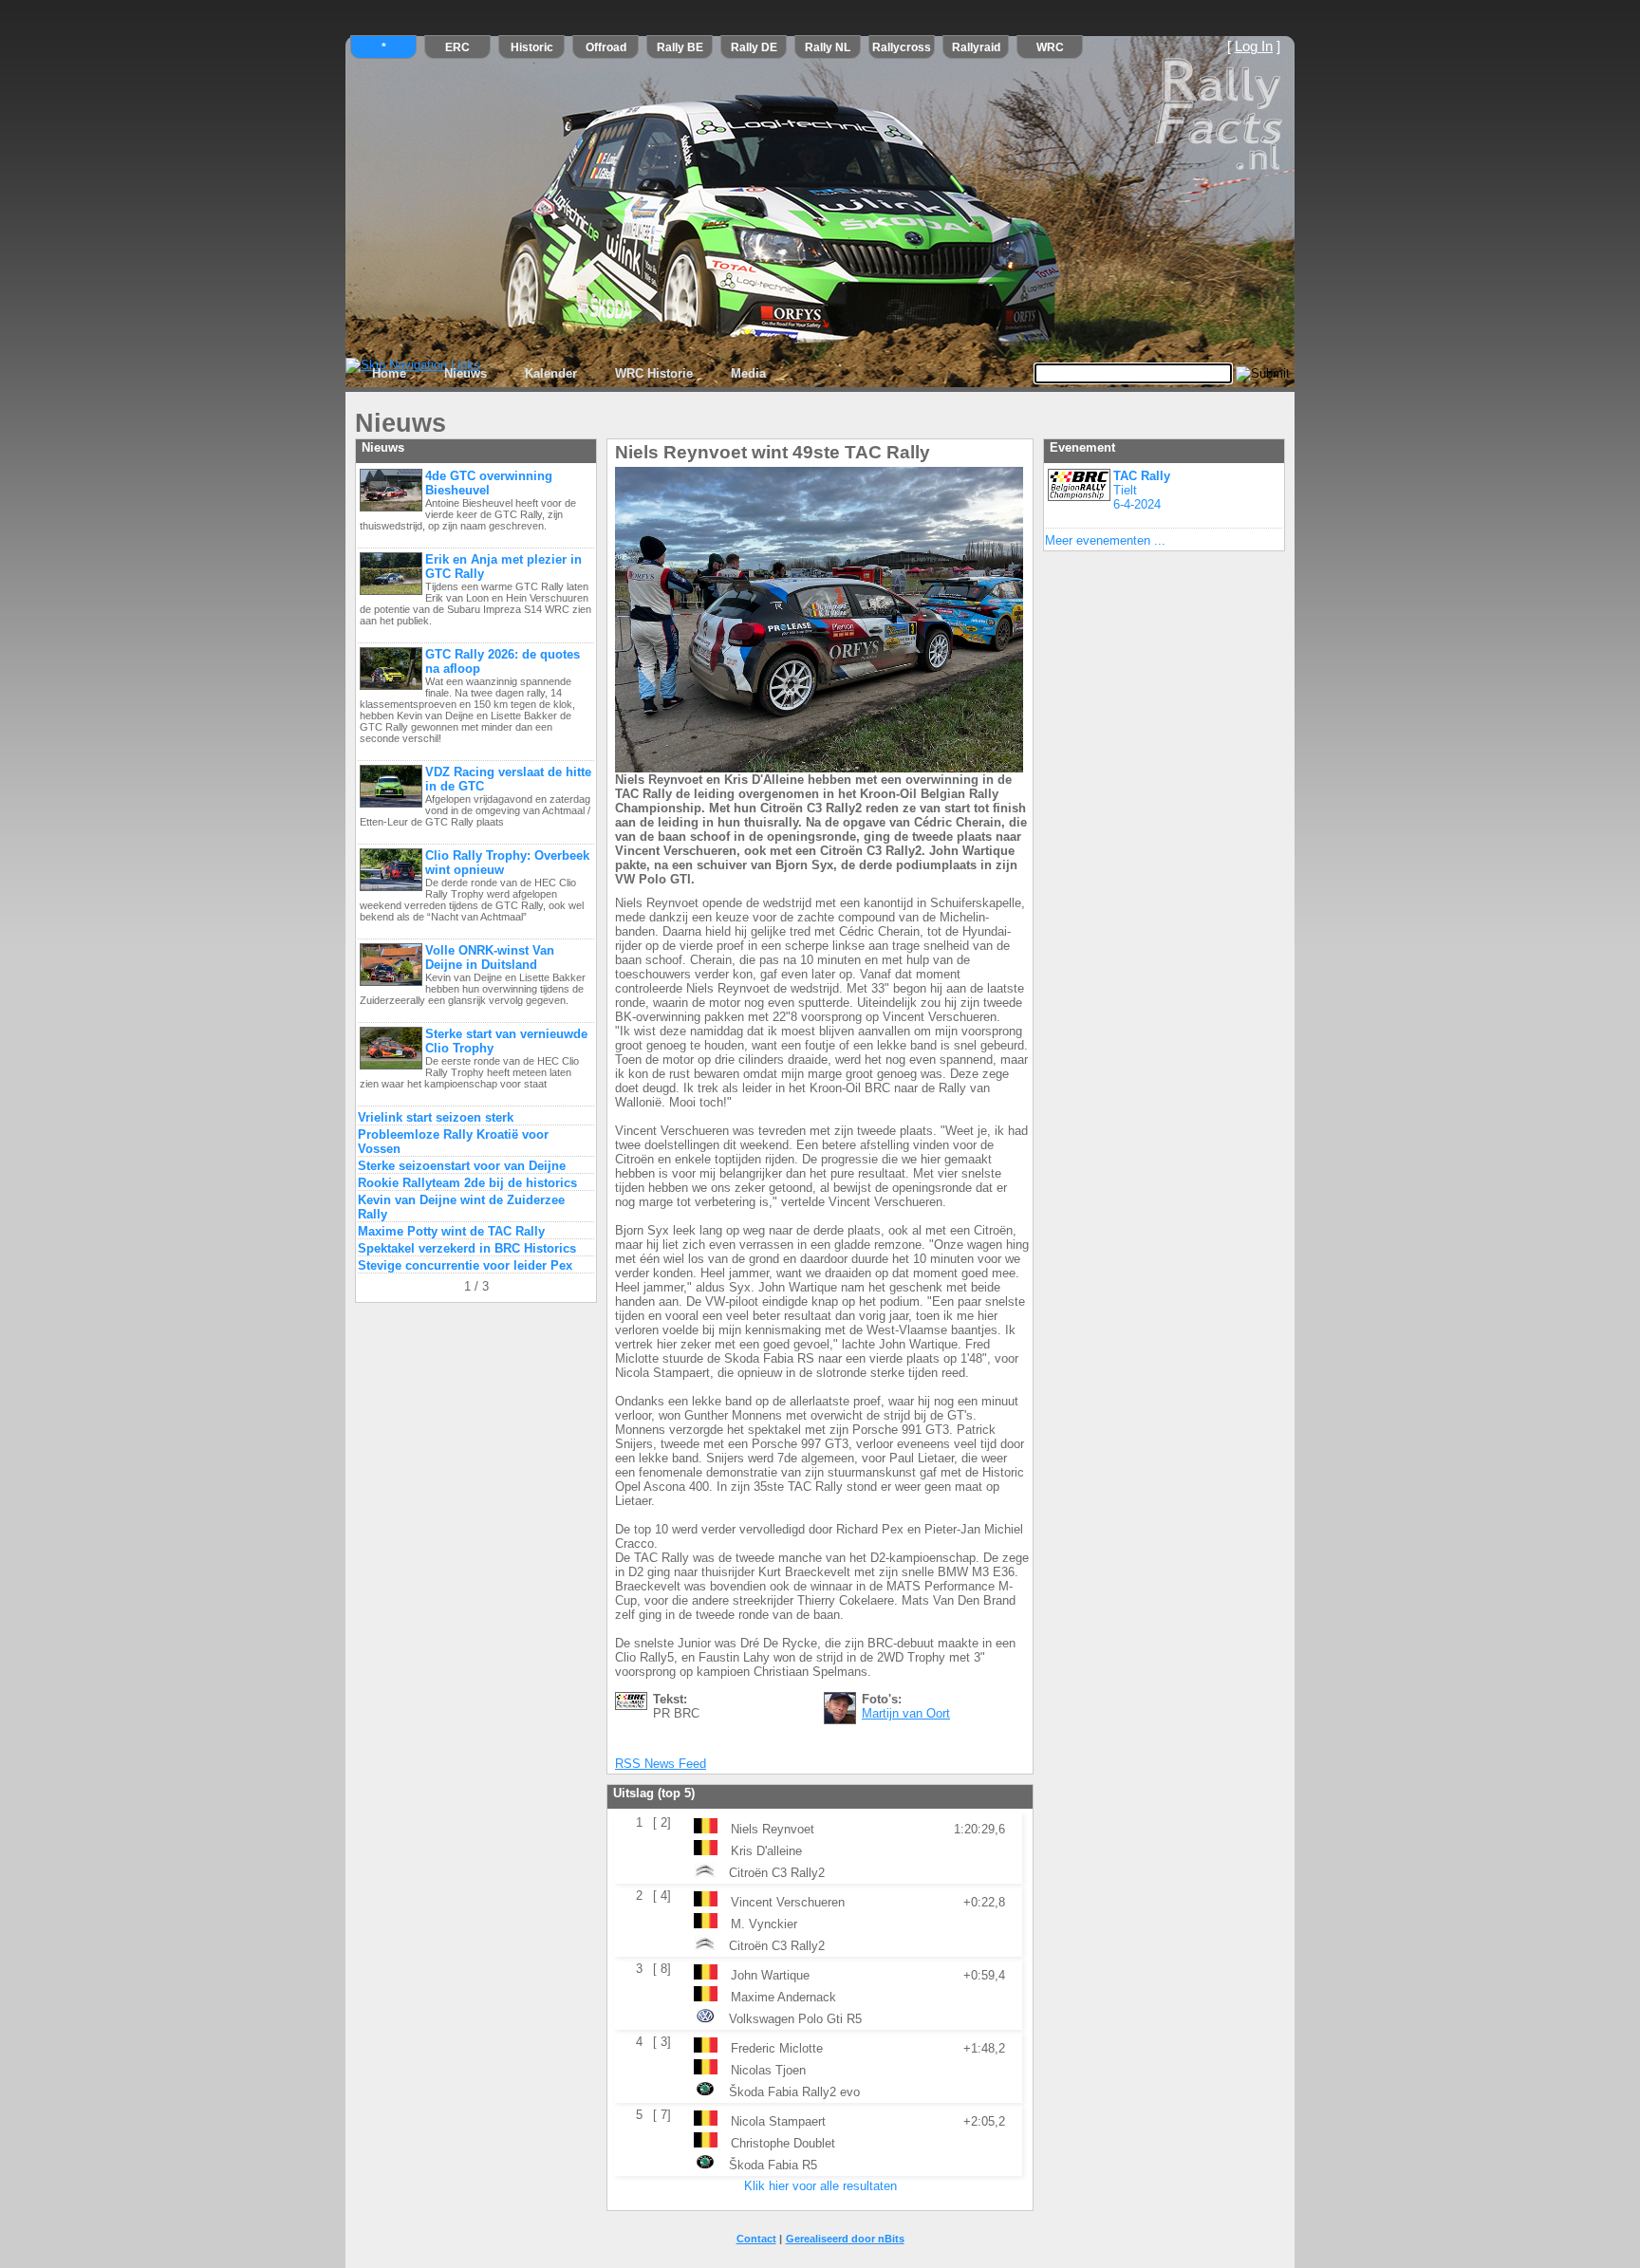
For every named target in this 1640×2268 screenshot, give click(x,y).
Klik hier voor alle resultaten (820, 2186)
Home (389, 373)
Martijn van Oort (906, 1713)
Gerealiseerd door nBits (845, 2239)
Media (748, 373)
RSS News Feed (661, 1764)
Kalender (551, 373)
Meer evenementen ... (1105, 540)
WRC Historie (654, 373)
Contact (756, 2239)
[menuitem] (389, 374)
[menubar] (569, 374)
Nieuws (466, 373)
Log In (1254, 46)
